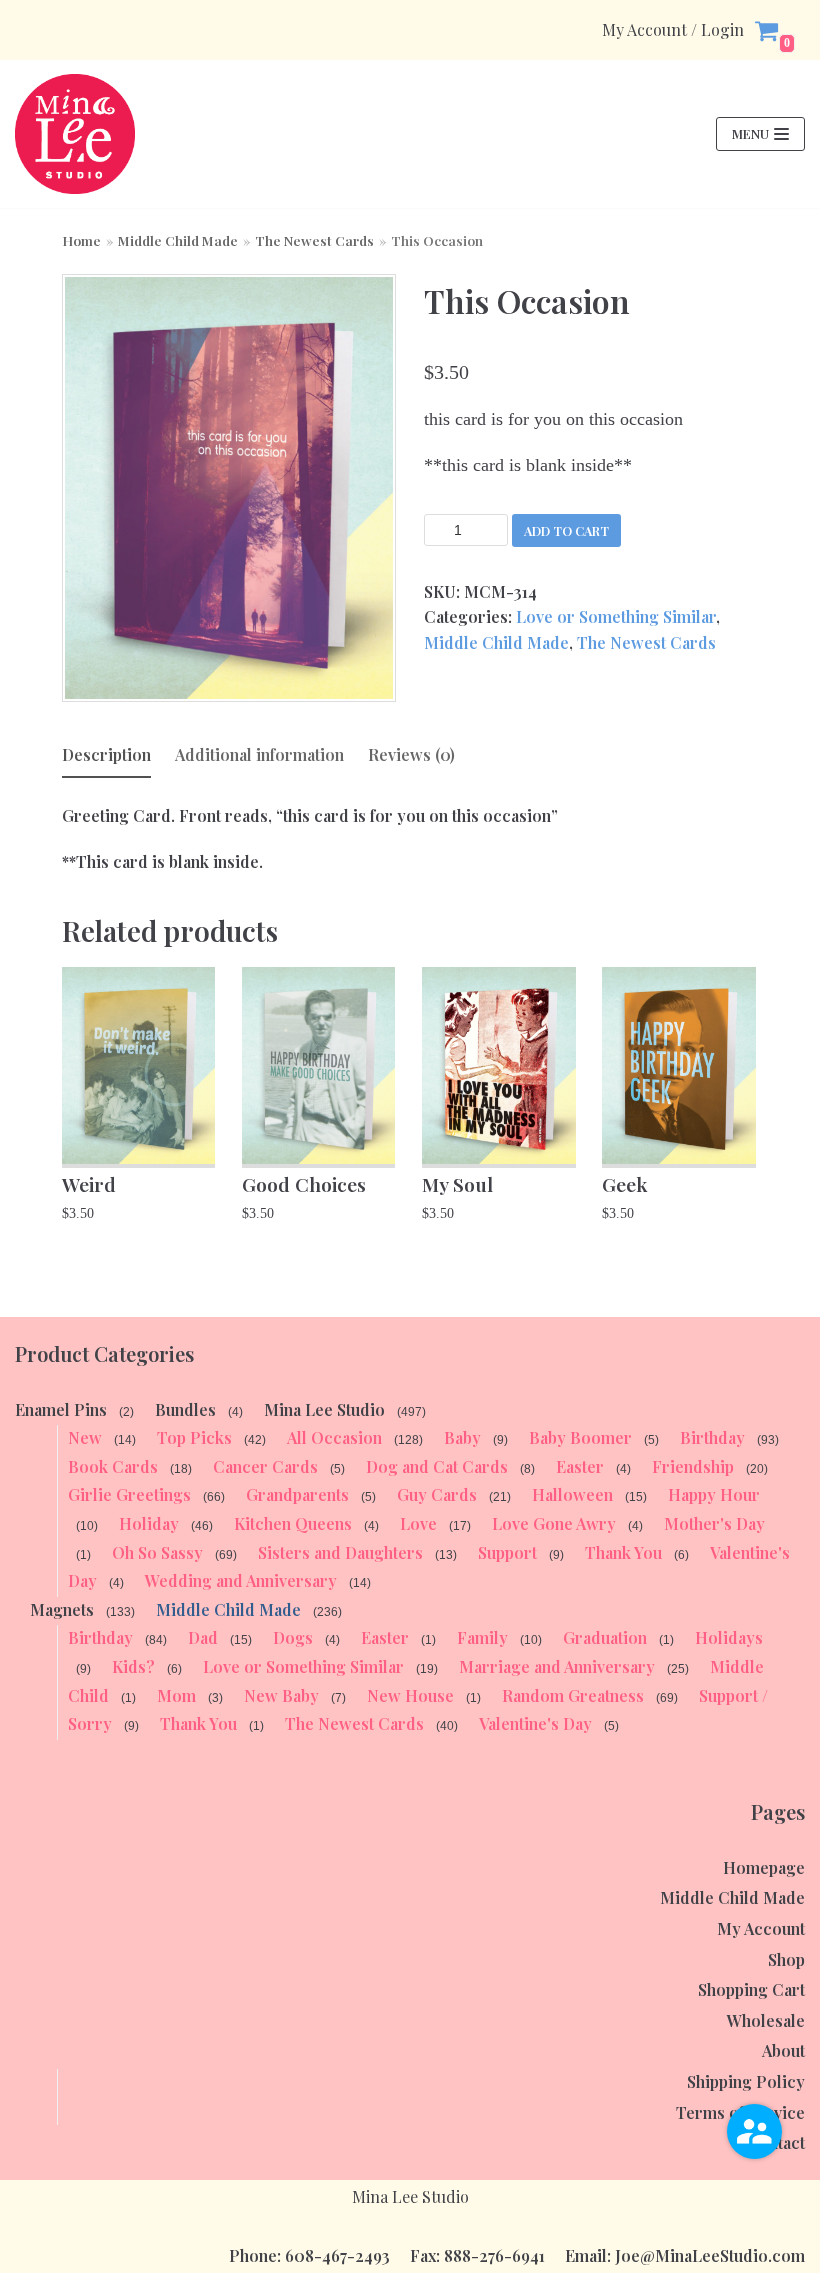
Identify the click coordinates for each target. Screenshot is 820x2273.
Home (81, 240)
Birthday (712, 1437)
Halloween (572, 1494)
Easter (580, 1466)
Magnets (62, 1609)
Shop (786, 1959)
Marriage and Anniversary (557, 1666)
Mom (176, 1695)
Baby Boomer (580, 1437)
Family (482, 1637)
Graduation (605, 1637)
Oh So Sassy (157, 1552)
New (85, 1437)
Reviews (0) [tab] (411, 754)
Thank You (623, 1552)
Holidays (729, 1637)
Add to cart (566, 530)
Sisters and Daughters (340, 1552)
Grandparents (297, 1494)
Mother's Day (714, 1523)
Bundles (185, 1409)
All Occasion (334, 1437)
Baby (462, 1437)
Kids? (133, 1666)
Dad (203, 1637)
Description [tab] (106, 754)
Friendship (693, 1466)
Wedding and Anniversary (241, 1580)
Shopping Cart (751, 1989)
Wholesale (766, 2020)
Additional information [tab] (259, 754)
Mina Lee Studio (324, 1409)
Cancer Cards (265, 1466)
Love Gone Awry (554, 1523)
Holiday (149, 1523)
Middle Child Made (178, 240)
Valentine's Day (535, 1723)
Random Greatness (573, 1695)
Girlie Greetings (129, 1494)
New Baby (281, 1695)
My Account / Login (673, 30)
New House (410, 1695)
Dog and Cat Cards (437, 1466)
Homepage (764, 1867)
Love (418, 1523)
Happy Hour (714, 1494)
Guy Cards (437, 1494)
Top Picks (194, 1437)
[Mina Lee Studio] (75, 134)
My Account (761, 1928)
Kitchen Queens (293, 1523)
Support (507, 1552)
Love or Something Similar (616, 616)
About (783, 2050)
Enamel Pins (61, 1409)
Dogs (293, 1637)
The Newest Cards (314, 240)
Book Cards (113, 1466)
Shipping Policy (746, 2081)
